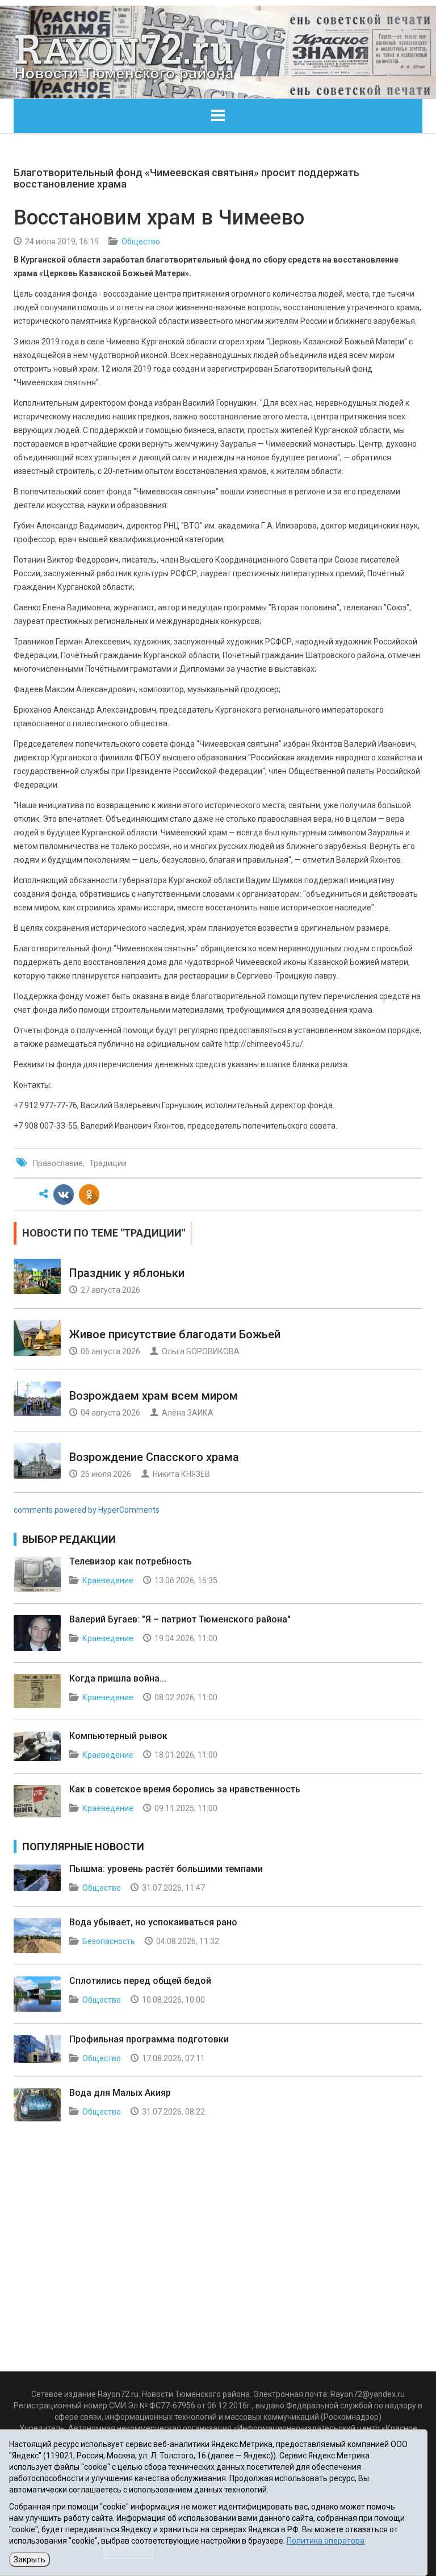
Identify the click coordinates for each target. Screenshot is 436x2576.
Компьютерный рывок (118, 1736)
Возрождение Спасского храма (154, 1457)
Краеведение (108, 1580)
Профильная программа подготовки (149, 2039)
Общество (141, 242)
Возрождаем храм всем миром (154, 1396)
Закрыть (30, 2560)
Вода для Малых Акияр (120, 2093)
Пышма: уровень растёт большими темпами (166, 1869)
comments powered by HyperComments (87, 1510)
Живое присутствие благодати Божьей (175, 1334)
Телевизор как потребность (131, 1561)
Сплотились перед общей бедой (140, 1981)
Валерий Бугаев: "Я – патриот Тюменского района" (180, 1619)
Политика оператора (326, 2541)
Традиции (108, 1163)
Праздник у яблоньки (127, 1273)
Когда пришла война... (118, 1678)
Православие (58, 1163)
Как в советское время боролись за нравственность (185, 1789)
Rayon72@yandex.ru (368, 2394)
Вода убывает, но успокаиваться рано (153, 1922)
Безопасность (109, 1941)
